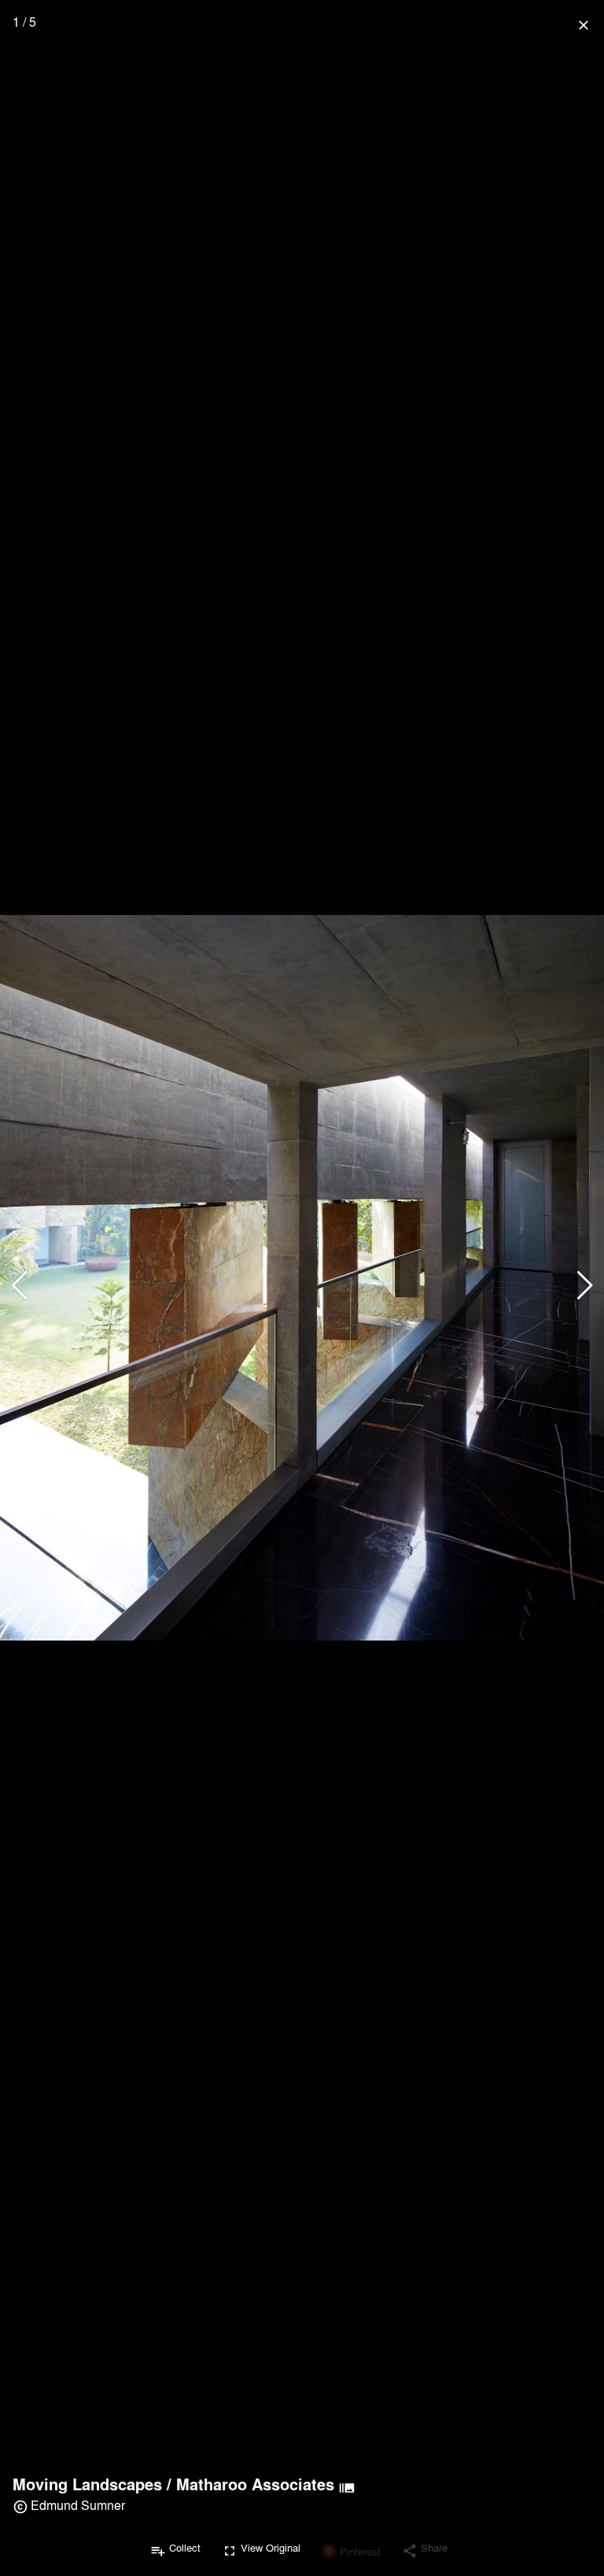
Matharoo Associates (255, 2484)
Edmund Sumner (78, 2505)
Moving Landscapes (87, 2484)
